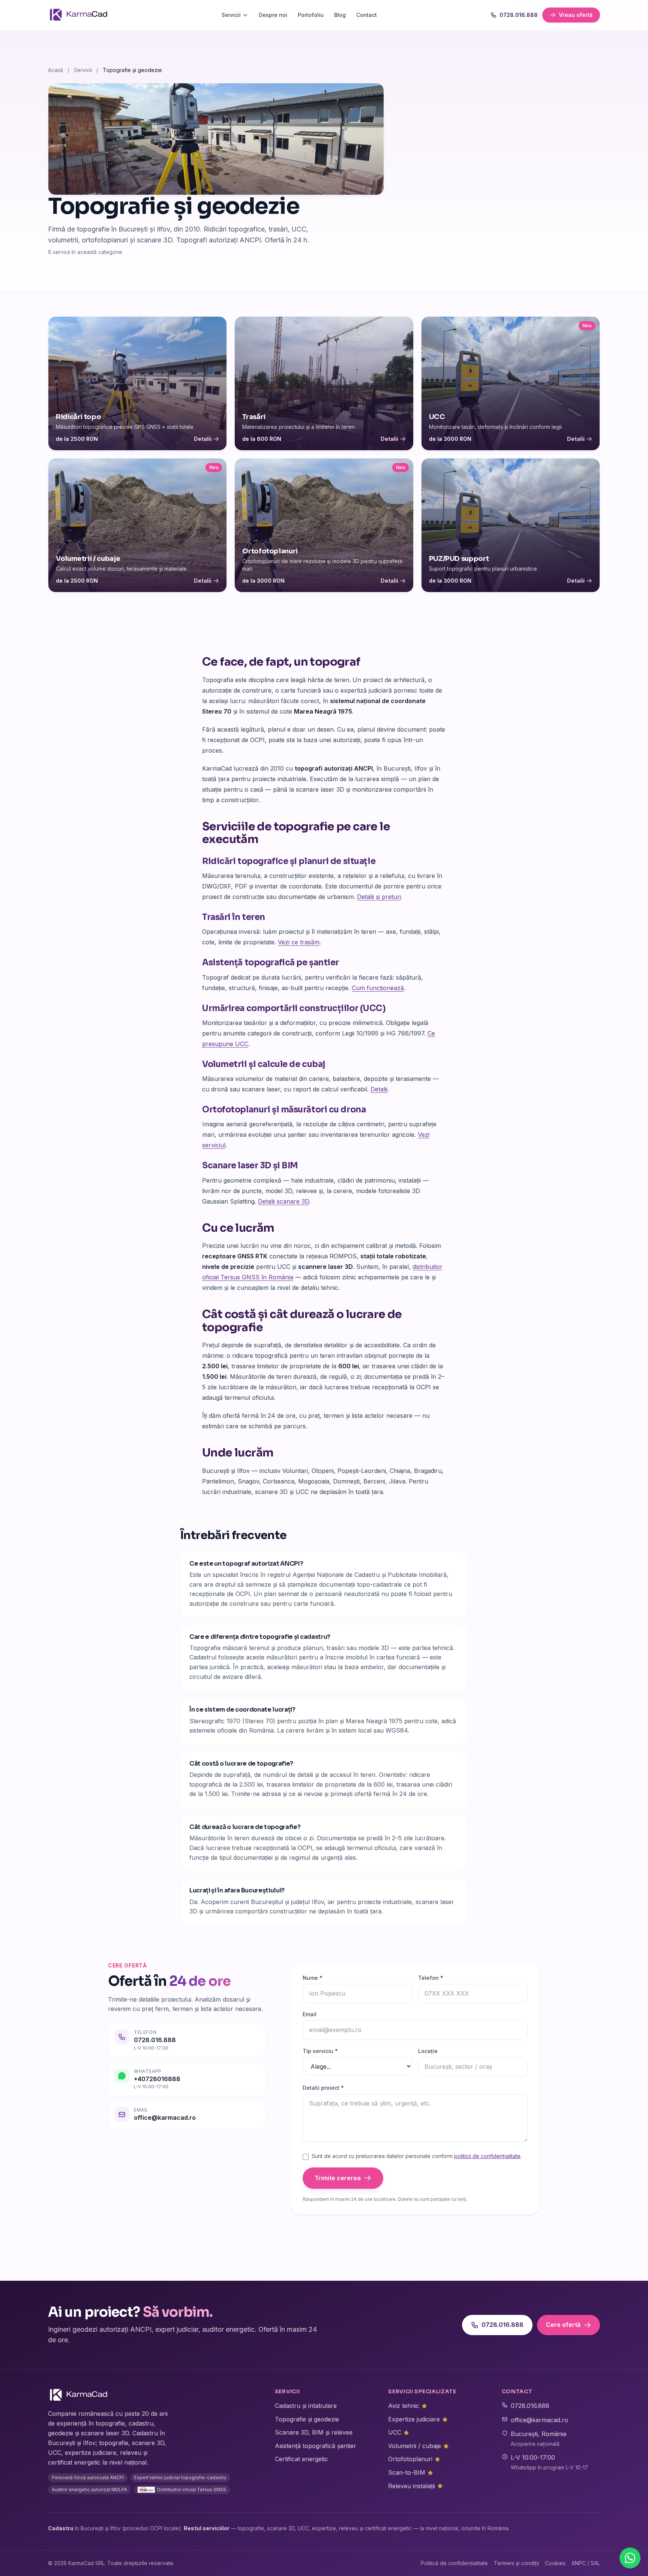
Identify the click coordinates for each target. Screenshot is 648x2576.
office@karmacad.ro (539, 2420)
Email (310, 2014)
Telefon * (431, 1978)
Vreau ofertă (576, 15)
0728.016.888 (519, 15)
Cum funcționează (378, 988)
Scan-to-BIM (411, 2472)
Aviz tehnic (408, 2406)
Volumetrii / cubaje (418, 2446)
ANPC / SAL (586, 2563)
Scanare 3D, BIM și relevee (314, 2432)
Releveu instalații (415, 2486)
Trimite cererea (338, 2178)
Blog (340, 15)
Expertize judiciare (418, 2419)
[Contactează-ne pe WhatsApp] (630, 2558)
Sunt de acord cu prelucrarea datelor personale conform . (417, 2156)
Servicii (231, 15)
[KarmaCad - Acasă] (78, 15)
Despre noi (273, 15)
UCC (399, 2432)
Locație (428, 2051)
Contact (367, 15)
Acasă (55, 70)
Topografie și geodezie (307, 2419)
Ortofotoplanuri (414, 2459)
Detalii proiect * (323, 2088)
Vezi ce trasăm (299, 942)
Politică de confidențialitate (454, 2563)
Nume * (313, 1978)
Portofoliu (311, 15)
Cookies (555, 2563)
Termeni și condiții (516, 2563)
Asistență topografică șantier (316, 2446)
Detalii (379, 1089)
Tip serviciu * (320, 2051)
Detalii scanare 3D (283, 1201)
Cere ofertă (563, 2325)
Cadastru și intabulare (306, 2406)
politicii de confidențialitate (487, 2156)
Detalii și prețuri (379, 897)
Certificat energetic (301, 2459)
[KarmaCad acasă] (78, 2395)
